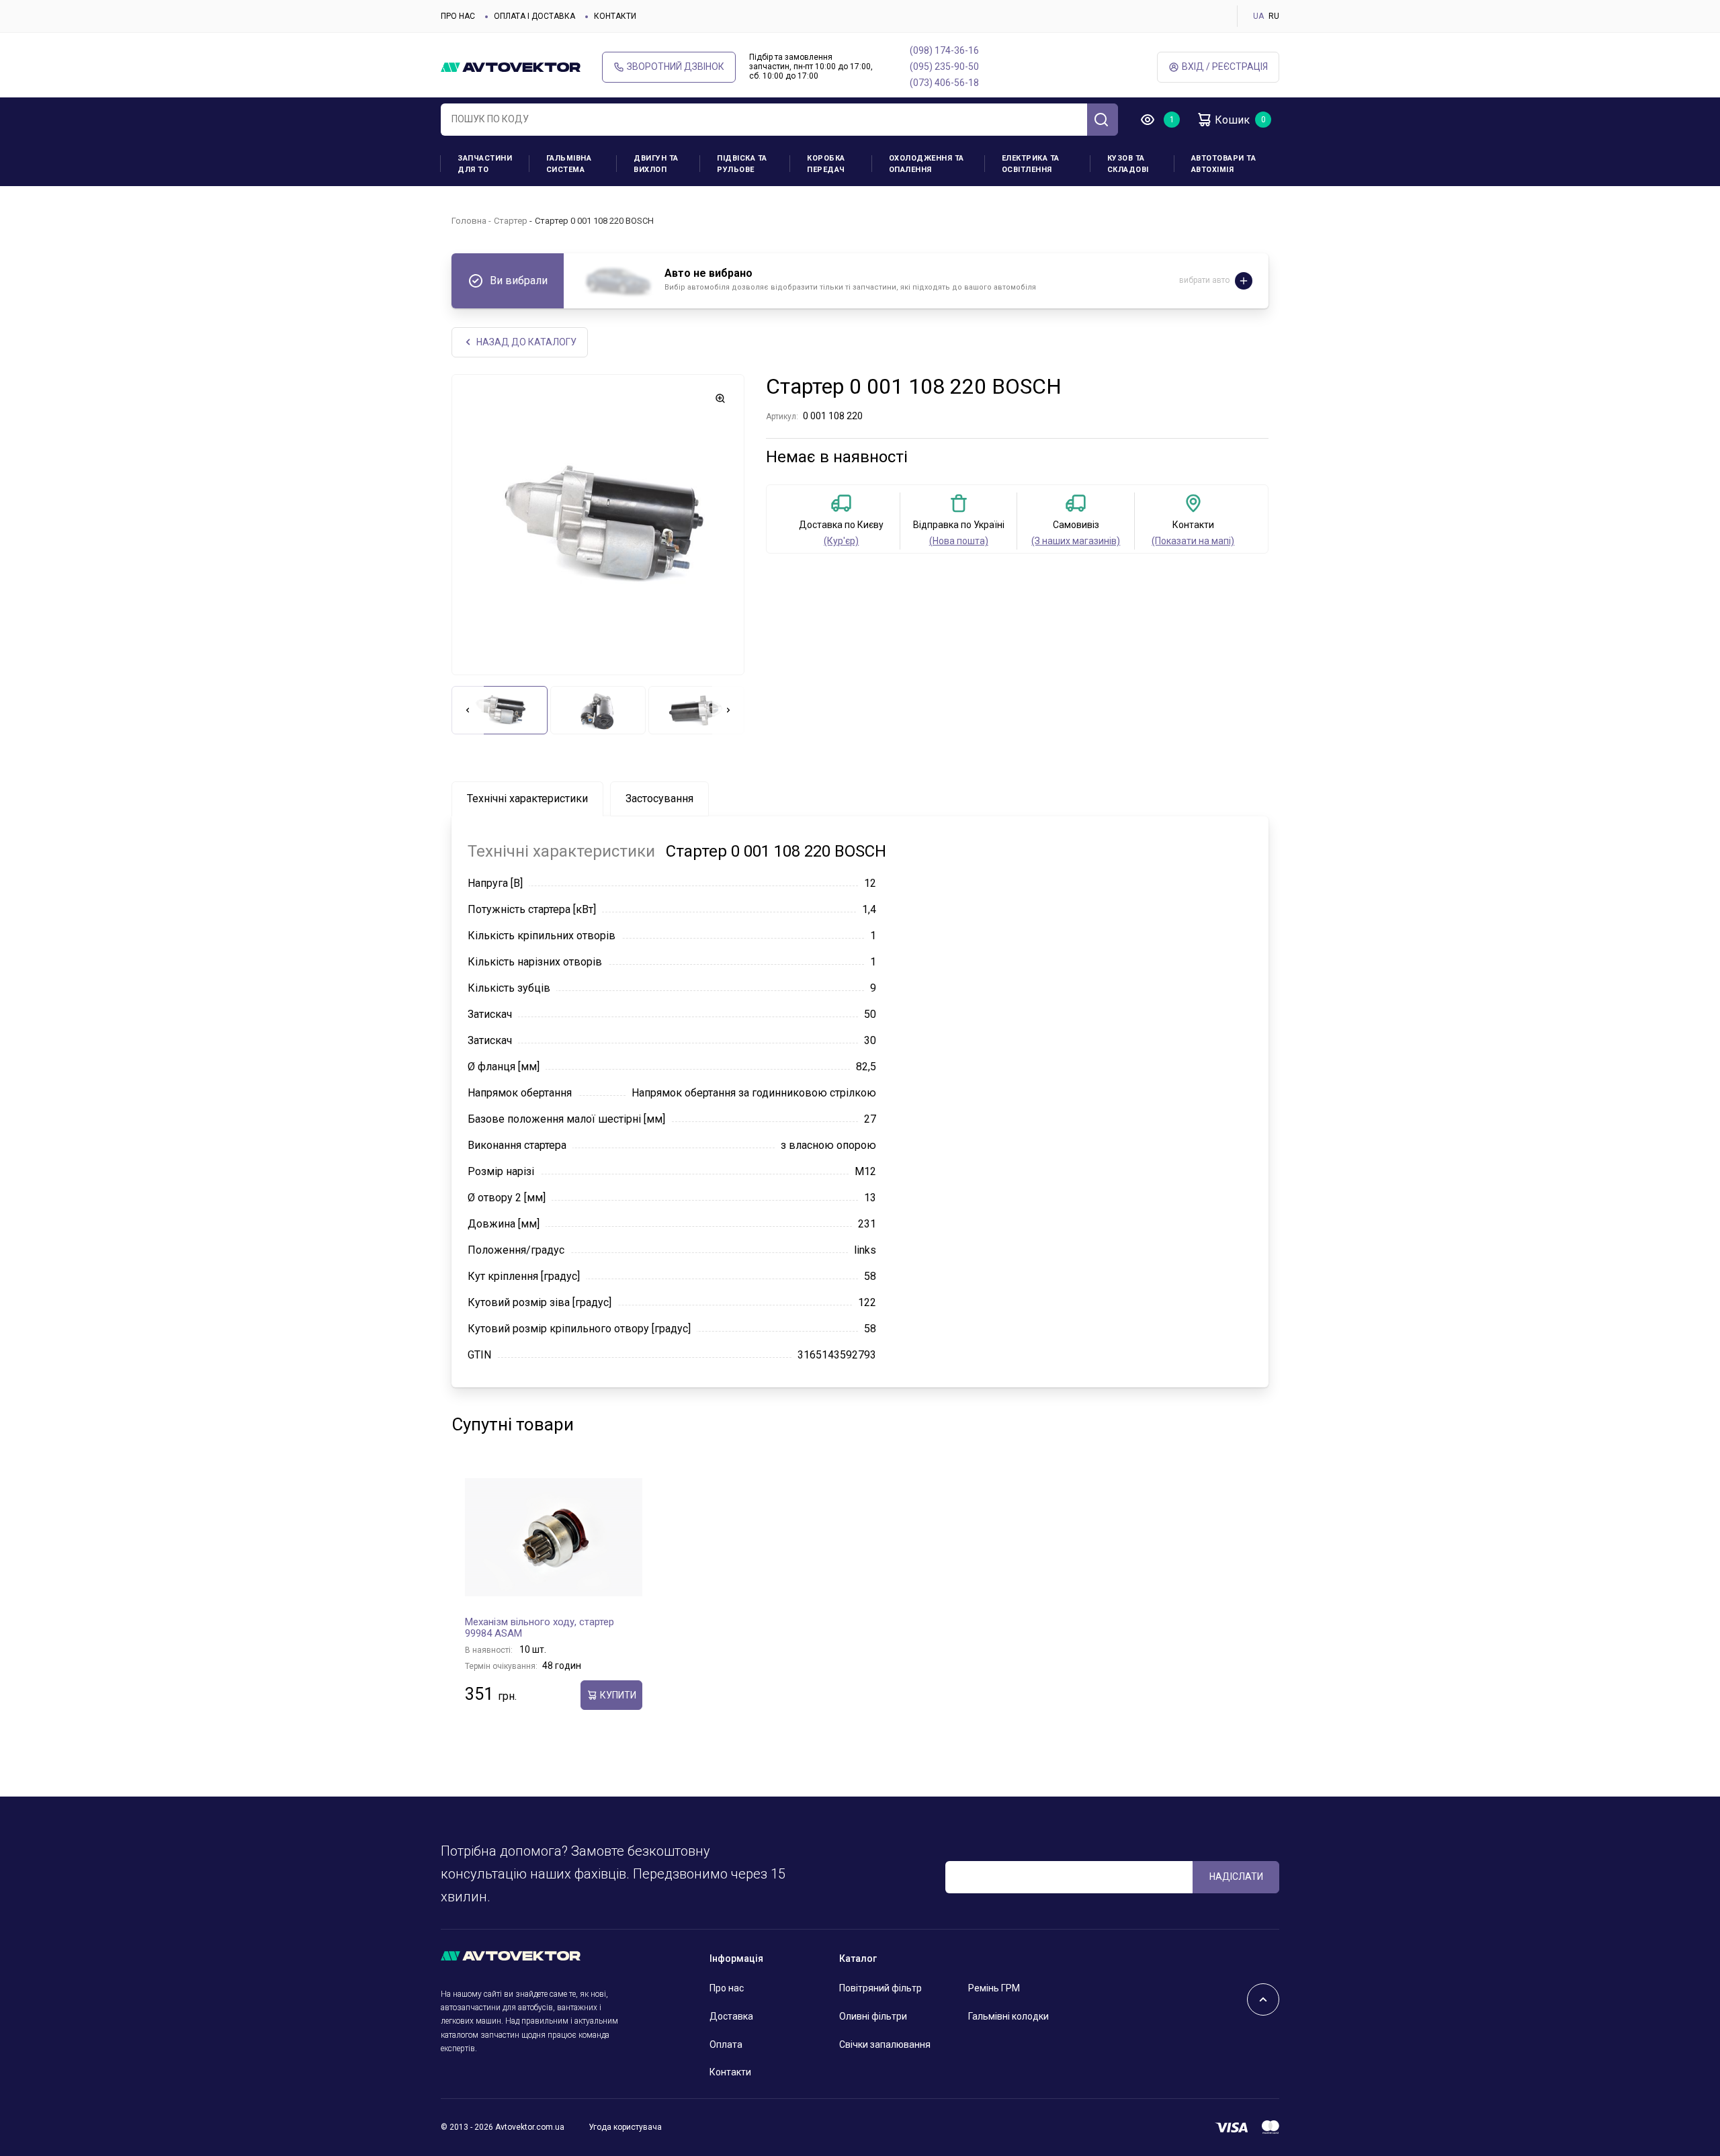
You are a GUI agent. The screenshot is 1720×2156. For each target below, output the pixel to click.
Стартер (511, 221)
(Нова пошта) (959, 541)
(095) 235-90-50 (944, 67)
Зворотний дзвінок (676, 67)
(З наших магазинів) (1076, 541)
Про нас (458, 16)
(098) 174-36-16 (944, 50)
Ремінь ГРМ (994, 1988)
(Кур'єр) (841, 541)
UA (1258, 16)
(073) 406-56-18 (944, 83)
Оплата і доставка (534, 16)
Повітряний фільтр (880, 1988)
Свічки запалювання (885, 2044)
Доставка (731, 2016)
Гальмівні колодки (1008, 2016)
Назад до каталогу (526, 342)
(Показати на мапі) (1193, 541)
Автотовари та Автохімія (1224, 164)
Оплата (726, 2044)
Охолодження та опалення (927, 164)
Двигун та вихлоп (656, 164)
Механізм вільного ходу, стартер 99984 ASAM (540, 1628)
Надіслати (1236, 1877)
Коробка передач (826, 164)
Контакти (615, 16)
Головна (469, 221)
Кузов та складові (1128, 164)
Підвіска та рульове (742, 164)
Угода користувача (625, 2127)
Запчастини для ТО (485, 164)
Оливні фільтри (873, 2016)
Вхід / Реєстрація (1225, 67)
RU (1274, 16)
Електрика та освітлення (1031, 164)
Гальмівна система (569, 164)
